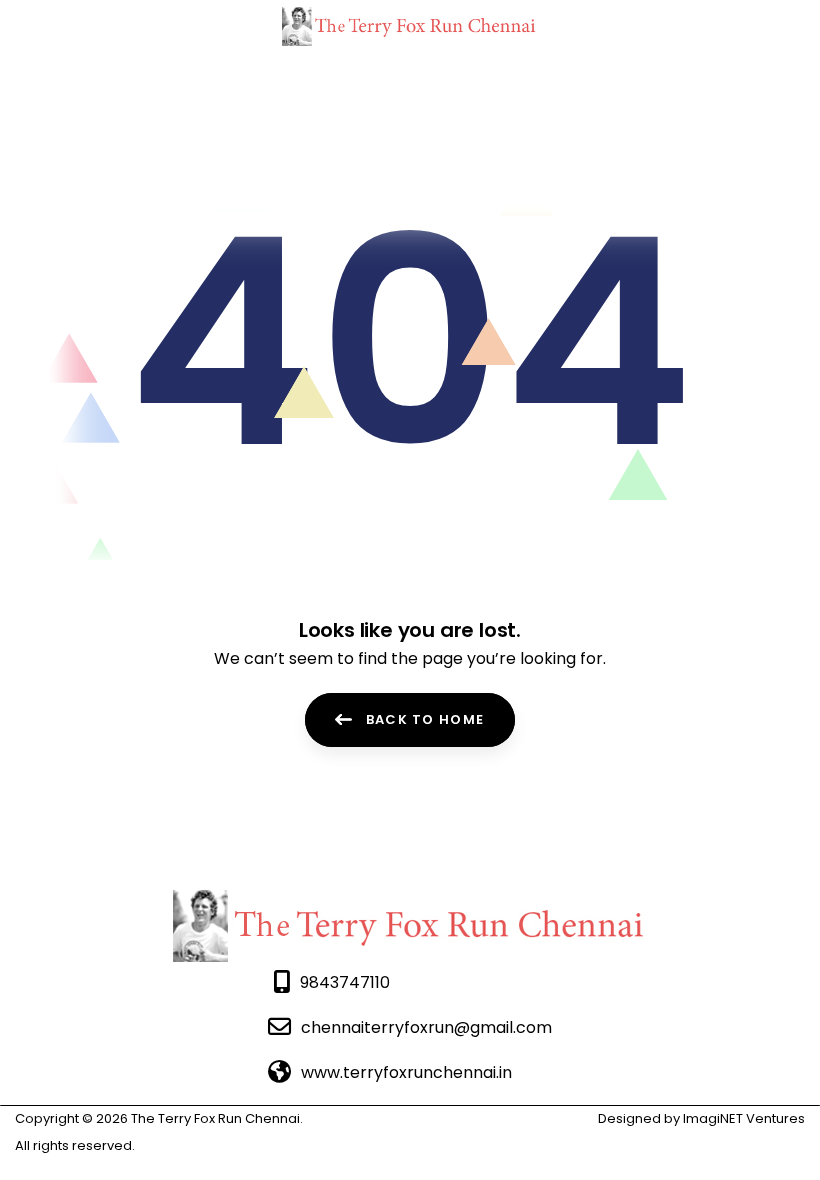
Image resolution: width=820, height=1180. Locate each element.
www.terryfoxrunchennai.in (406, 1072)
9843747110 (345, 982)
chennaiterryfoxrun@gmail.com (426, 1027)
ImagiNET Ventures (742, 1118)
